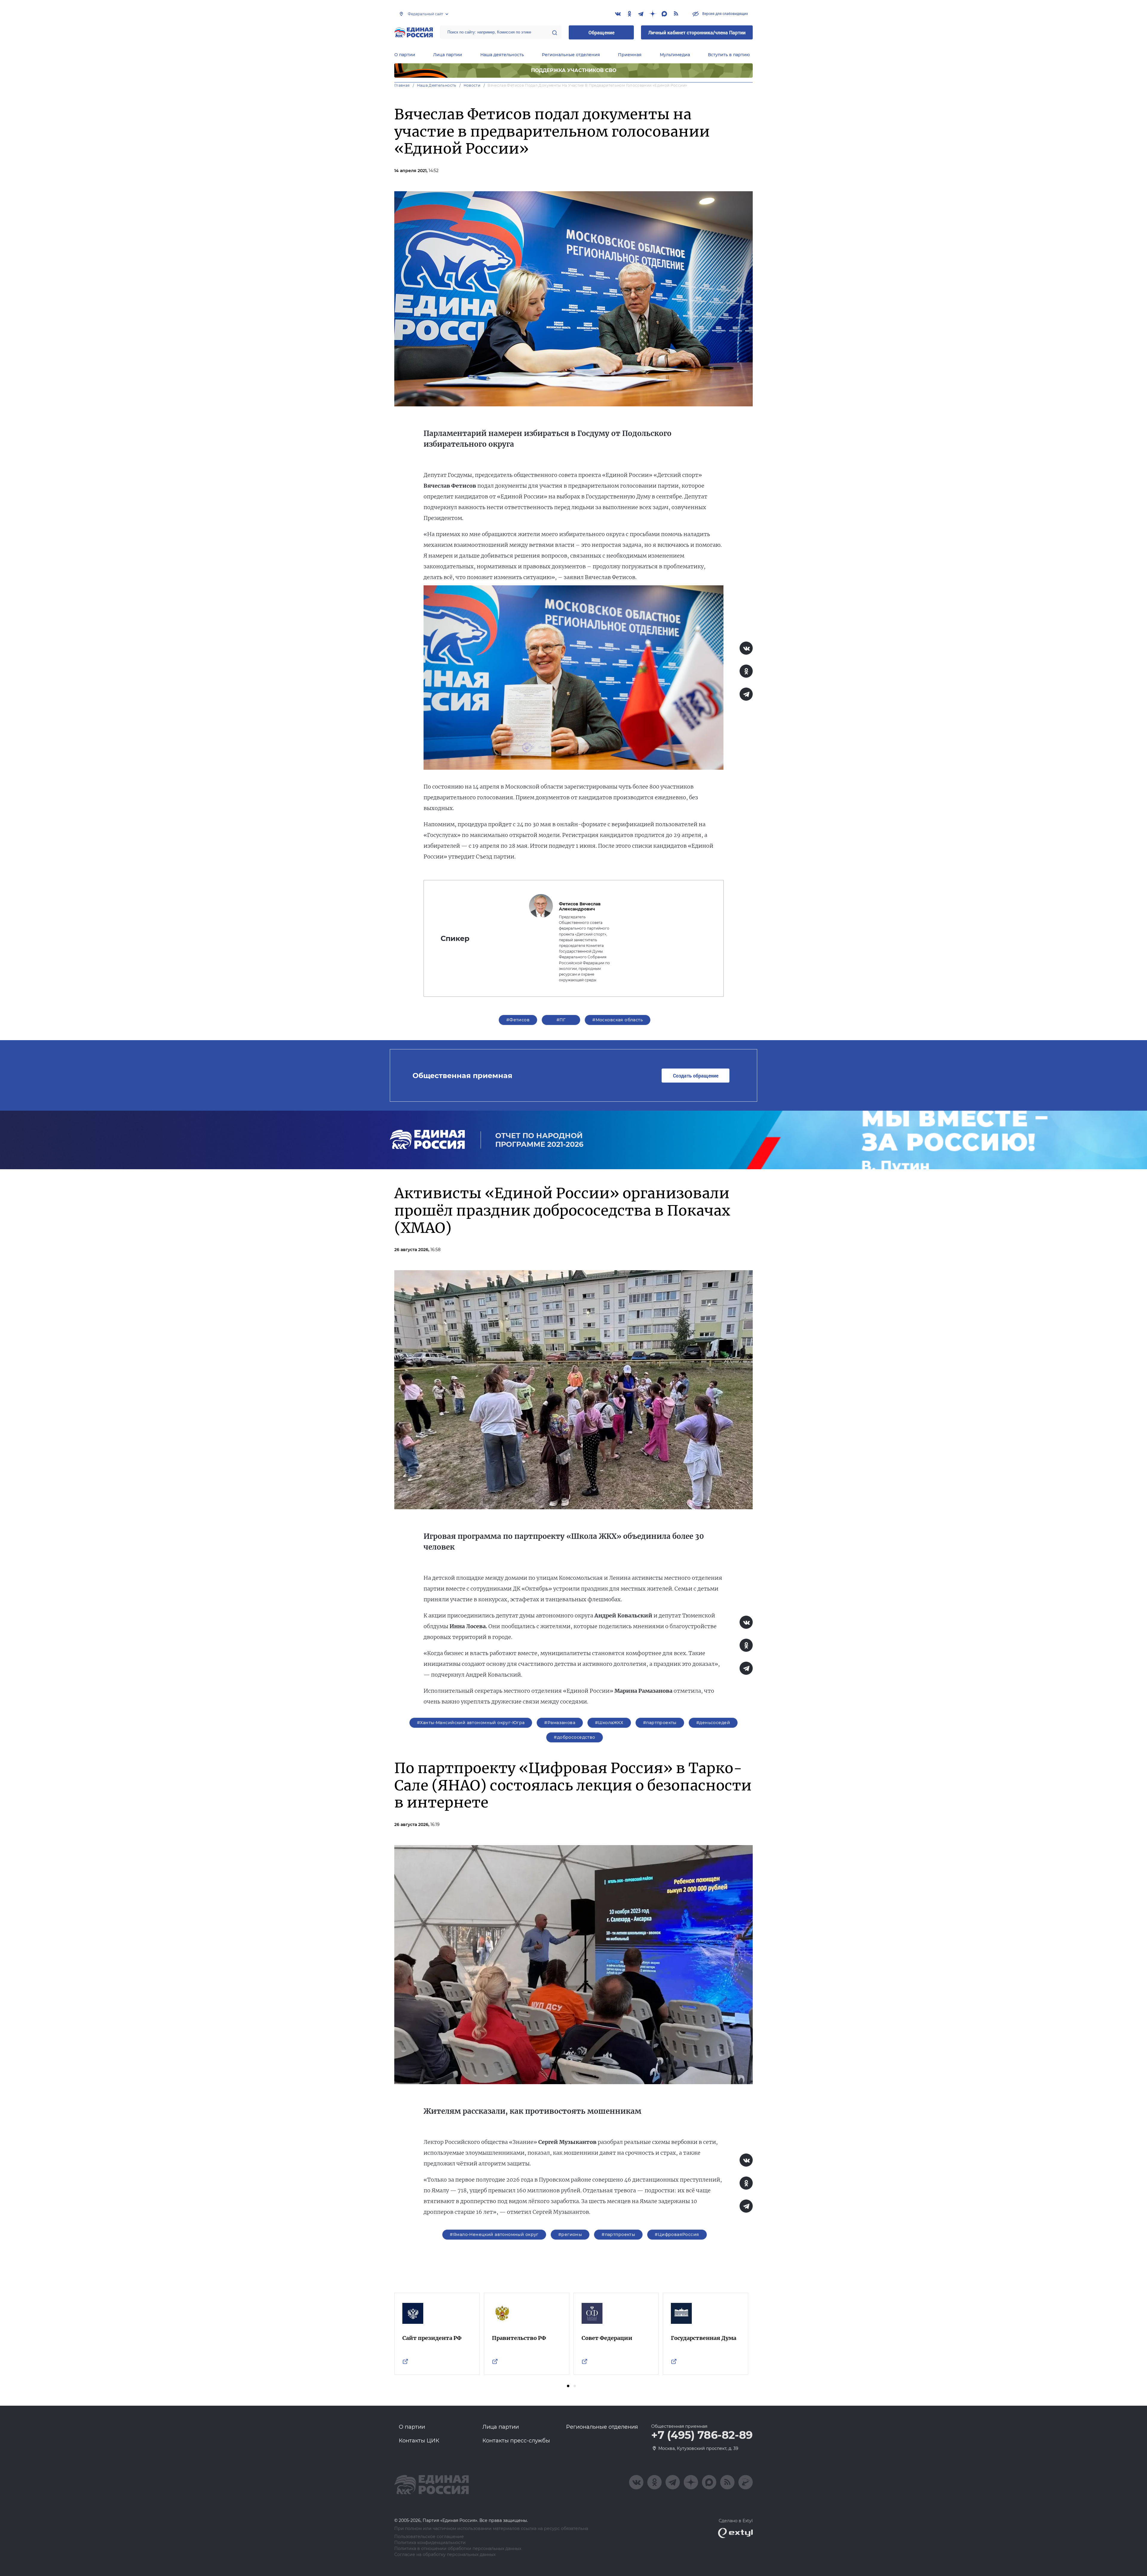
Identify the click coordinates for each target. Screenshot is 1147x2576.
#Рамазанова (560, 1723)
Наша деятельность (502, 55)
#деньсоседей (713, 1723)
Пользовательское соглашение (429, 2537)
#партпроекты (660, 1723)
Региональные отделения (571, 55)
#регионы (570, 2234)
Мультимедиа (675, 55)
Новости (472, 85)
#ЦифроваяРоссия (677, 2234)
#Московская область (618, 1020)
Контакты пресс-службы (516, 2441)
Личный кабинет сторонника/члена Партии (697, 32)
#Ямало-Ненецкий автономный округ (494, 2234)
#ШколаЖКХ (609, 1723)
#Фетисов (518, 1020)
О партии (405, 55)
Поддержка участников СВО (574, 70)
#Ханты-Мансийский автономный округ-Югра (471, 1723)
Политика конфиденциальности (430, 2543)
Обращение (601, 32)
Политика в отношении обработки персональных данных (458, 2549)
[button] (568, 2386)
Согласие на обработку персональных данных (445, 2555)
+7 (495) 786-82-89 (702, 2435)
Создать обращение (696, 1076)
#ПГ (561, 1020)
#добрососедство (574, 1737)
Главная (402, 85)
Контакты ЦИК (419, 2441)
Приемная (630, 55)
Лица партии (448, 55)
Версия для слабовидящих (725, 13)
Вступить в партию (729, 55)
